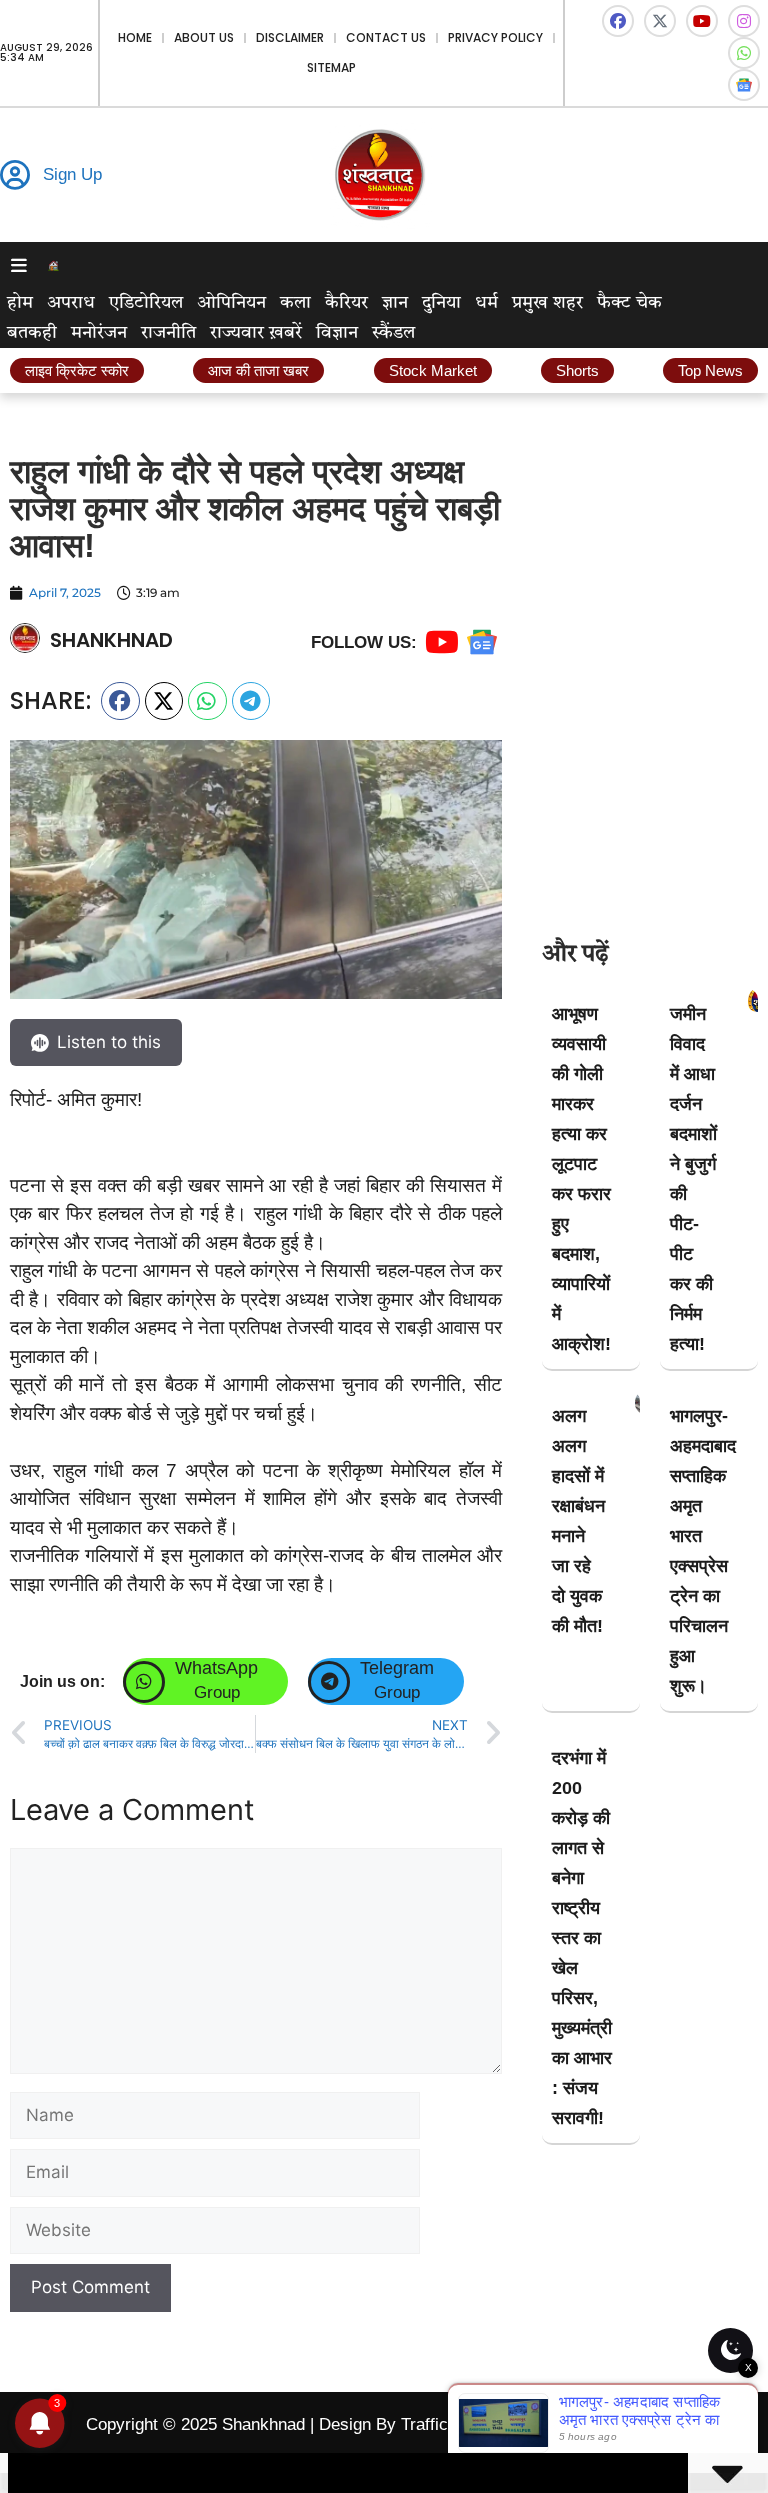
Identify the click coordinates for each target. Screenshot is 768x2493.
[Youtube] (702, 21)
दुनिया (441, 303)
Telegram (397, 1668)
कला (295, 303)
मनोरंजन (99, 333)
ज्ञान (395, 303)
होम (20, 303)
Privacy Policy (495, 37)
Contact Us (386, 37)
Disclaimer (290, 37)
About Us (204, 37)
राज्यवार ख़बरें (256, 333)
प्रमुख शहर (547, 303)
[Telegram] (329, 1682)
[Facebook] (618, 21)
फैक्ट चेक (629, 303)
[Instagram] (744, 21)
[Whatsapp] (744, 53)
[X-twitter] (660, 21)
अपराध (71, 303)
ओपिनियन (231, 303)
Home (135, 37)
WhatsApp (216, 1668)
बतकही (32, 333)
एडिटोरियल (146, 303)
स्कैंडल (393, 333)
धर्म (486, 303)
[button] (120, 701)
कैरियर (346, 303)
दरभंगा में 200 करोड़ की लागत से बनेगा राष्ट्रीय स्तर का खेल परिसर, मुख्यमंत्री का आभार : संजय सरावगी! (582, 1938)
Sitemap (331, 67)
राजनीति (168, 333)
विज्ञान (337, 333)
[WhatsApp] (144, 1682)
